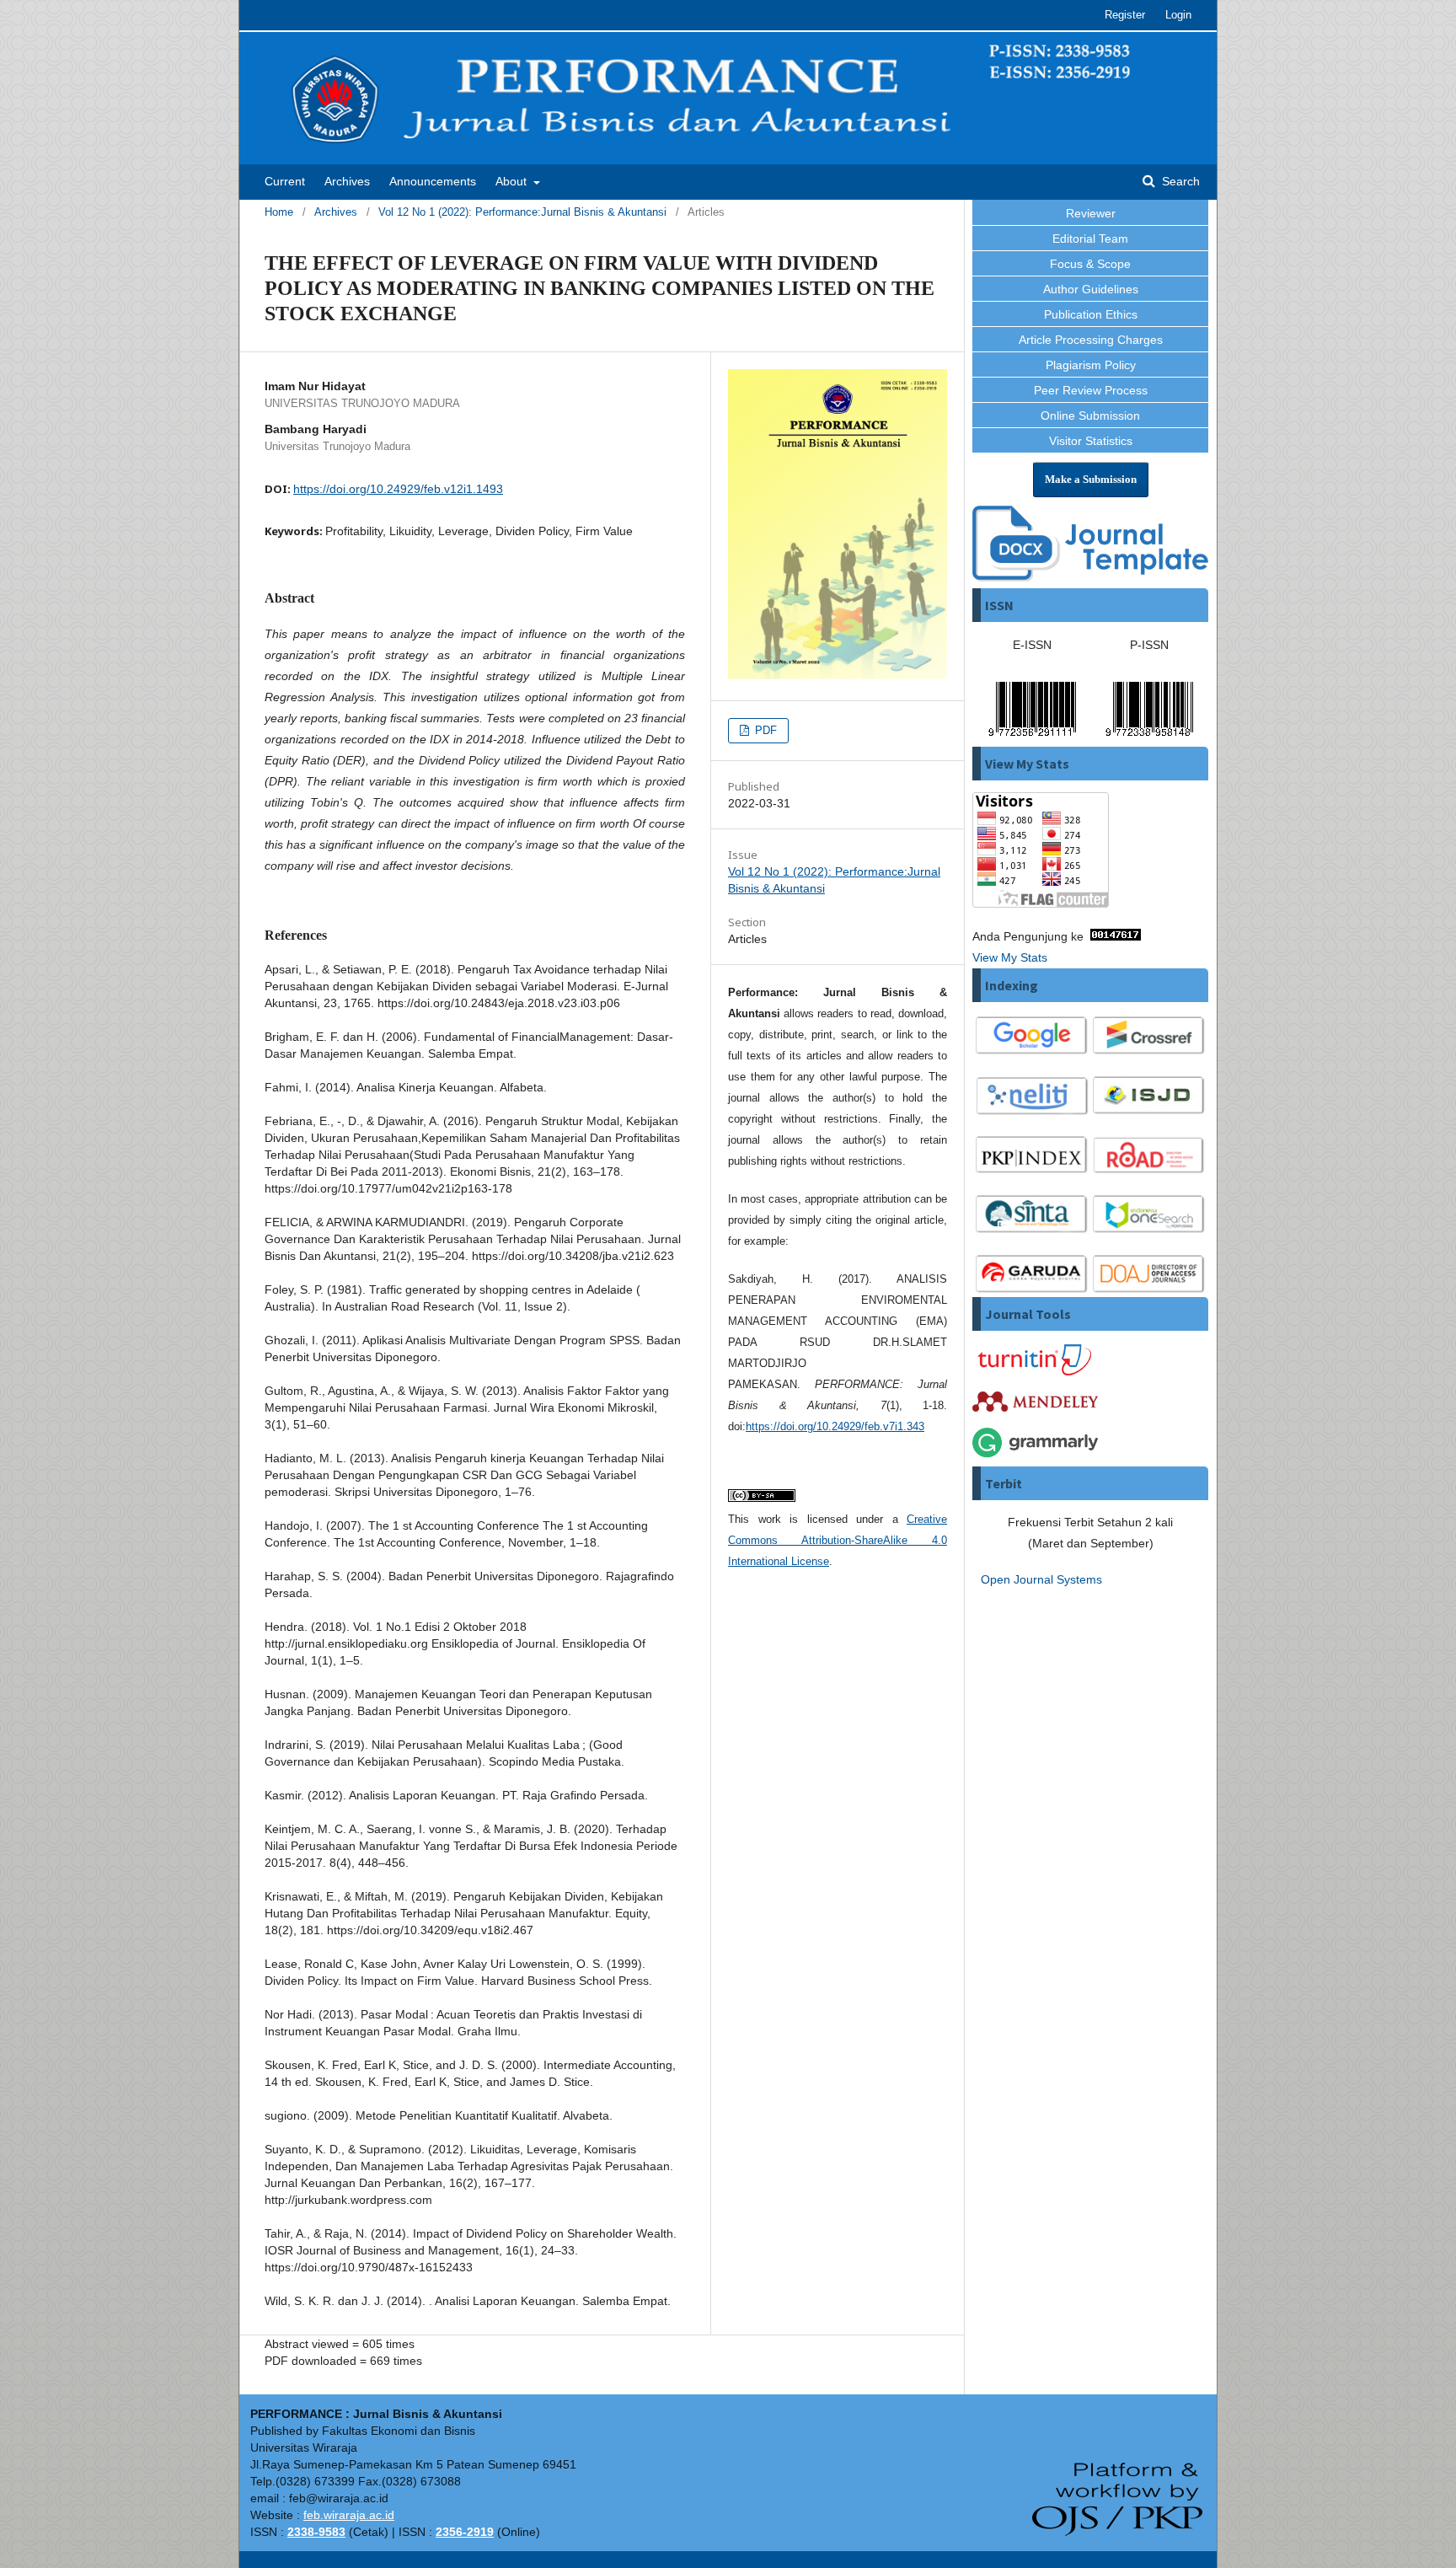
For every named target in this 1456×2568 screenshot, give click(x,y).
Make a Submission (1091, 479)
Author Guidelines (1091, 289)
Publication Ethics (1091, 314)
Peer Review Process (1091, 390)
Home (279, 212)
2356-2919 (465, 2532)
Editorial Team (1090, 239)
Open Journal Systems (1041, 1579)
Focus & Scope (1090, 264)
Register (1125, 15)
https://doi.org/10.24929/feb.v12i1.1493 (398, 489)
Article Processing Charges (1091, 340)
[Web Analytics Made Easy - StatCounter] (1116, 936)
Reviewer (1091, 213)
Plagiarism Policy (1091, 365)
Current (285, 181)
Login (1178, 15)
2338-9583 (316, 2532)
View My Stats (1010, 957)
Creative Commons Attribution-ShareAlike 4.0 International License (838, 1540)
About (513, 181)
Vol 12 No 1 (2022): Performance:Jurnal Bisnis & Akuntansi (522, 212)
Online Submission (1090, 415)
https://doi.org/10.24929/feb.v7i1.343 (835, 1426)
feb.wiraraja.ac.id (349, 2515)
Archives (347, 181)
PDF (764, 730)
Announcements (433, 181)
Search (1179, 181)
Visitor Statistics (1091, 441)
